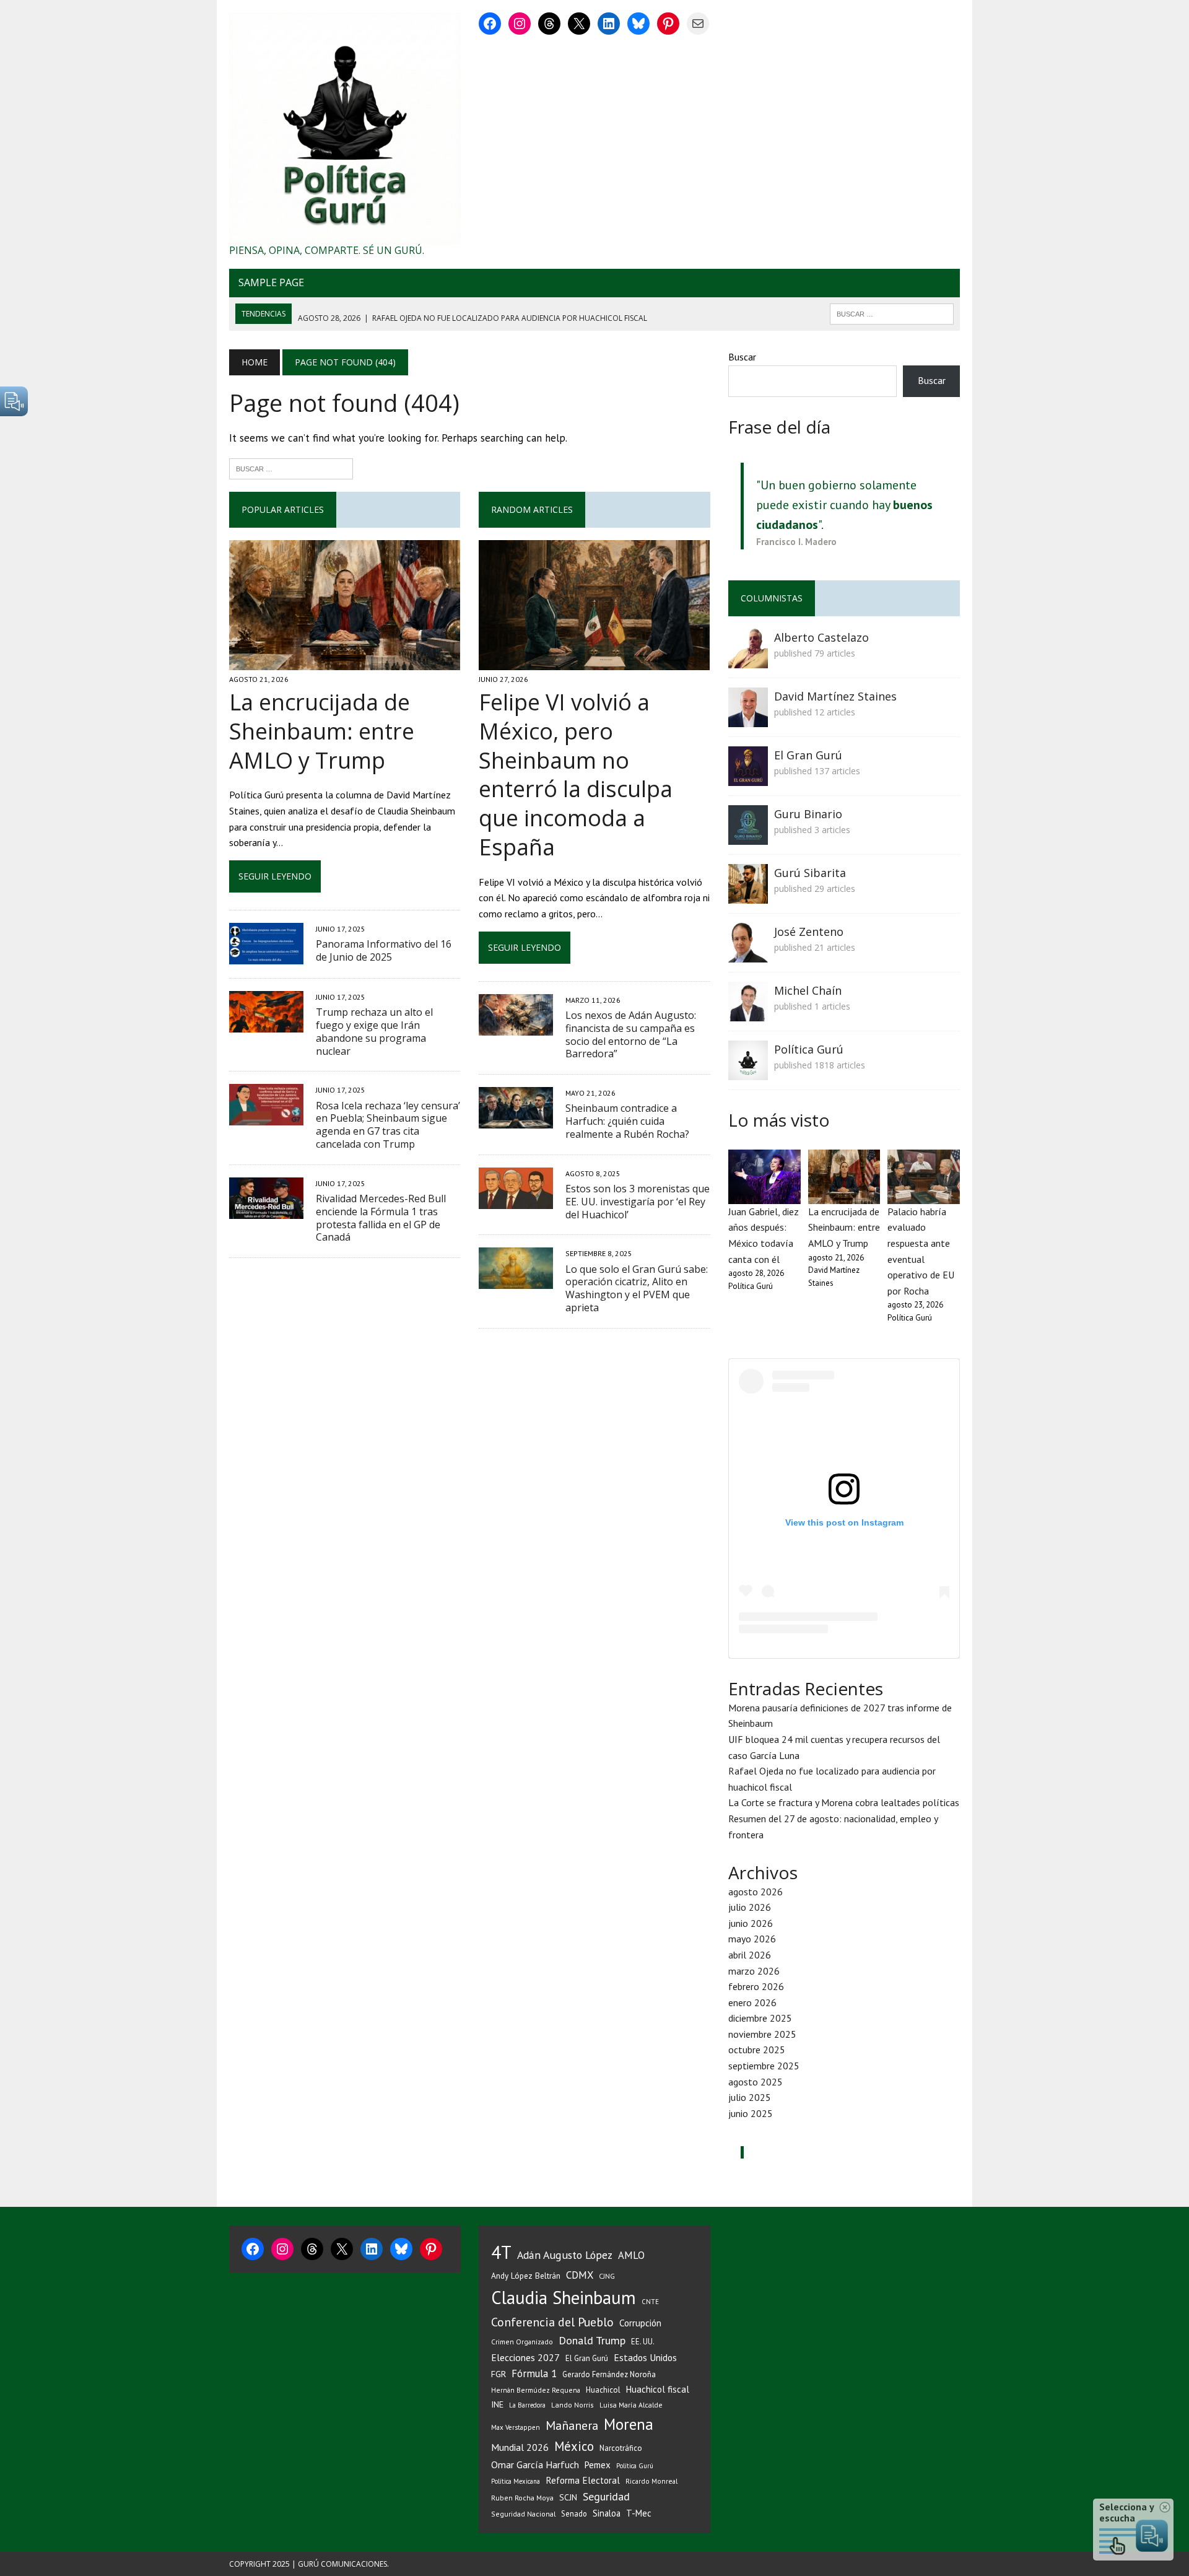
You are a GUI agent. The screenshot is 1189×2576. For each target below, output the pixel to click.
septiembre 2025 (764, 2066)
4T (501, 2252)
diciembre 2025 (760, 2018)
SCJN (568, 2497)
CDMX (580, 2275)
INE (497, 2404)
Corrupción (640, 2323)
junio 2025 (751, 2113)
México (574, 2446)
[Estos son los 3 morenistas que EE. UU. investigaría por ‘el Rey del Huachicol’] (516, 1200)
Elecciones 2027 (525, 2357)
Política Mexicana (516, 2481)
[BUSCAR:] (892, 313)
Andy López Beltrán (526, 2276)
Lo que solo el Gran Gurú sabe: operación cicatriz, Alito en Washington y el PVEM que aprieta (637, 1288)
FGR (499, 2374)
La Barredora (527, 2405)
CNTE (650, 2302)
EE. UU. (643, 2341)
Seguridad (606, 2496)
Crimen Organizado (522, 2342)
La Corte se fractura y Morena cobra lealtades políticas (844, 1802)
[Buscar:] (291, 468)
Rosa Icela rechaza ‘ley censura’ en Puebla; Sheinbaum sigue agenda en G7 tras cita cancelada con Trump (388, 1125)
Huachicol (603, 2390)
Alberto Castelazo (821, 637)
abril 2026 (750, 1955)
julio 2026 (750, 1907)
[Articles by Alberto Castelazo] (748, 660)
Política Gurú (809, 1049)
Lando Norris (573, 2405)
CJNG (607, 2276)
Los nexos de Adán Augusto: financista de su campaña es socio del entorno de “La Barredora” (631, 1034)
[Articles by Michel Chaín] (748, 1013)
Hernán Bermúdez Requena (536, 2390)
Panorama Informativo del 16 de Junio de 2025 (384, 950)
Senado (574, 2513)
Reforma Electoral (583, 2480)
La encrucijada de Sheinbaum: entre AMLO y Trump (322, 731)
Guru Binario (808, 814)
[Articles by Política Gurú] (748, 1072)
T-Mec (639, 2513)
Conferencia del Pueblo (552, 2322)
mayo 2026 (752, 1939)
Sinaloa (607, 2513)
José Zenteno (809, 932)
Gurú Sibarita (810, 873)
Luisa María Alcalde (631, 2405)
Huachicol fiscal (658, 2389)
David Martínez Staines (835, 696)
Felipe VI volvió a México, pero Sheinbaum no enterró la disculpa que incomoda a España (576, 775)
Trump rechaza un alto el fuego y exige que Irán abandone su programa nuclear (374, 1031)
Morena (629, 2424)
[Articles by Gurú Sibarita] (748, 895)
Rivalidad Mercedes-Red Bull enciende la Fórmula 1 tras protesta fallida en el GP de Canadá (381, 1218)
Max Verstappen (516, 2427)
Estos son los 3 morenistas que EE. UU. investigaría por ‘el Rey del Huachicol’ (638, 1202)
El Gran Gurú (808, 755)
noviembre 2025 (762, 2034)
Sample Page (271, 282)
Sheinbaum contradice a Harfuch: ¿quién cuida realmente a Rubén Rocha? (627, 1121)
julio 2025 (750, 2097)
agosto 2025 (756, 2082)
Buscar (742, 357)
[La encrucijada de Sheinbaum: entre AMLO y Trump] (345, 661)
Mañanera (572, 2425)
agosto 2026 (756, 1892)
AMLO (631, 2255)
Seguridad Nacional (523, 2514)
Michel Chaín (808, 990)
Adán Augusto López (565, 2255)
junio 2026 (751, 1923)
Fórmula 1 (534, 2373)
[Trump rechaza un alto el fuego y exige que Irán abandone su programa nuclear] (266, 1024)
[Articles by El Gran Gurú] (748, 777)
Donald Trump (592, 2340)
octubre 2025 (757, 2050)
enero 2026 (752, 2002)
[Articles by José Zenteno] (748, 954)
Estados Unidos (645, 2357)
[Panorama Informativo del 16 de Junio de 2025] (266, 956)
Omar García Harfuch (535, 2465)
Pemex (598, 2465)
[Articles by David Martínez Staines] (748, 718)
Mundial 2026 (520, 2447)
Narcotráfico (621, 2448)
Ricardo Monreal (651, 2481)
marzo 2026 (754, 1971)
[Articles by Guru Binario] (748, 836)
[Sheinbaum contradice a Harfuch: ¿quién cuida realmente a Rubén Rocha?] (516, 1120)
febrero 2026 (756, 1986)
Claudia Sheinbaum (564, 2298)
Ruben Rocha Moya (522, 2498)
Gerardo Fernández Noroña (609, 2374)
